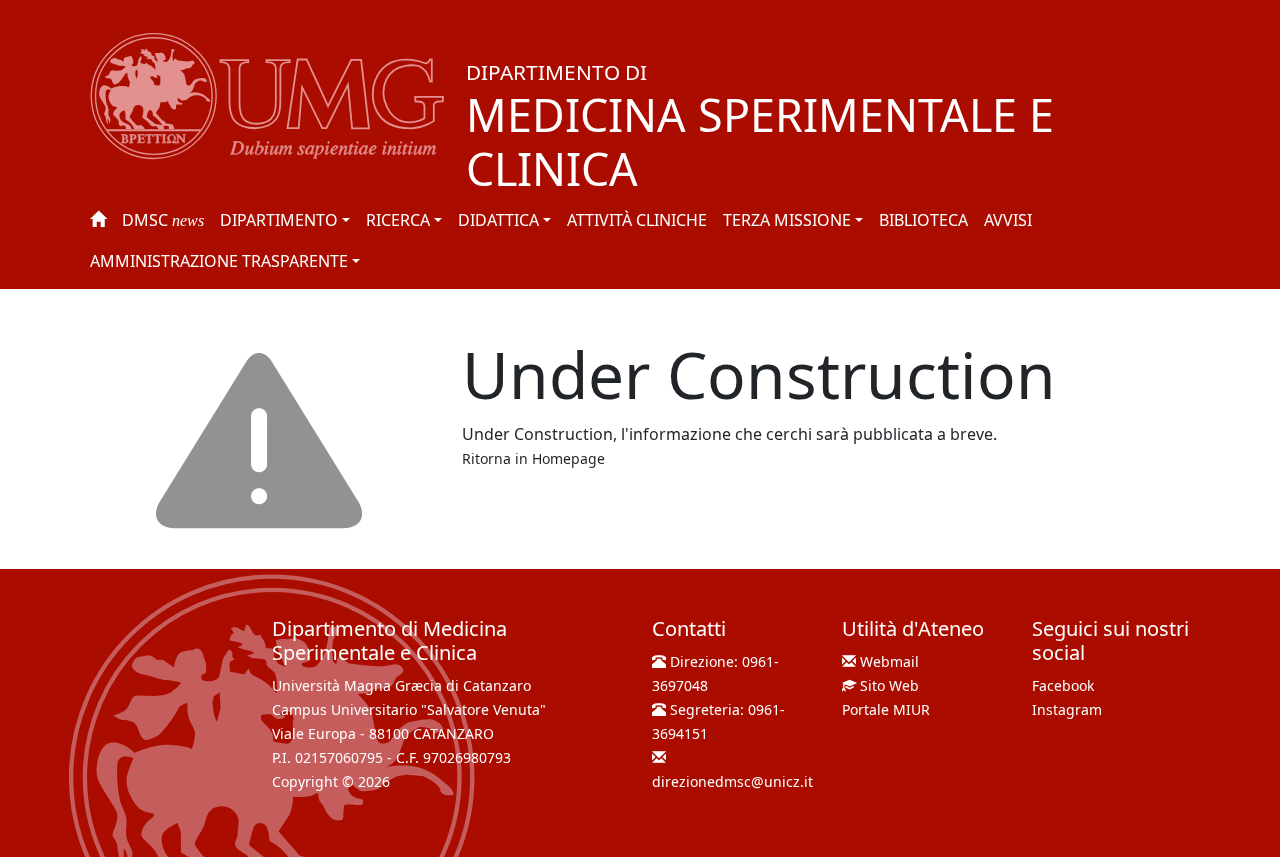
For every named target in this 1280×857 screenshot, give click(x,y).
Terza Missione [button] (787, 220)
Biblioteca (923, 220)
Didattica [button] (498, 220)
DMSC (163, 220)
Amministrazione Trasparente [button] (219, 261)
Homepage (568, 458)
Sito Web (889, 685)
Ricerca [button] (398, 220)
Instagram (1067, 709)
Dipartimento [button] (279, 220)
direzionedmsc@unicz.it (732, 781)
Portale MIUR (886, 709)
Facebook (1063, 685)
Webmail (889, 661)
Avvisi (1008, 220)
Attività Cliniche (637, 220)
